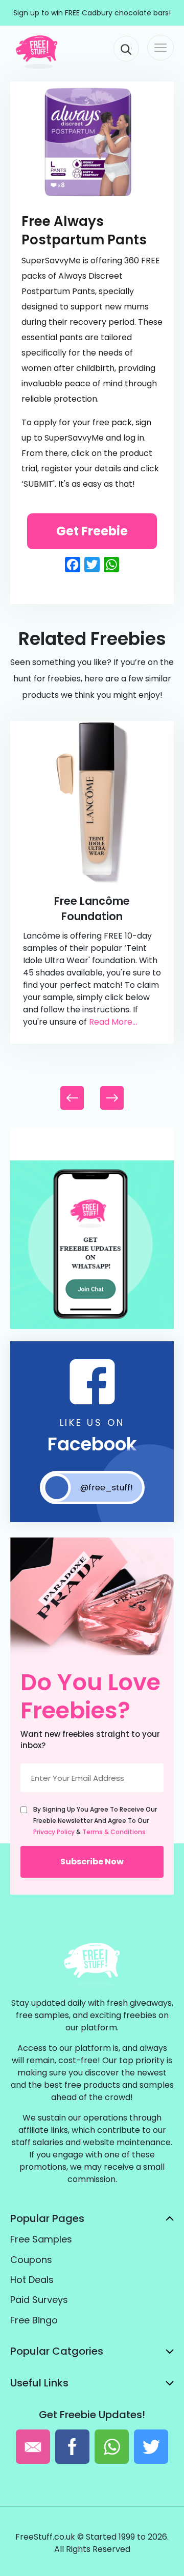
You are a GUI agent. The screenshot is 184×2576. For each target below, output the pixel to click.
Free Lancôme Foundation (92, 909)
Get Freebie (92, 531)
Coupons (31, 2260)
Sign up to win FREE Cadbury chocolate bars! (92, 13)
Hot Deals (32, 2280)
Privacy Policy (54, 1832)
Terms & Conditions (114, 1832)
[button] (112, 1098)
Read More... (113, 1022)
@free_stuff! (107, 1488)
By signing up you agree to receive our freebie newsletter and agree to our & (95, 1821)
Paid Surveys (39, 2300)
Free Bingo (34, 2320)
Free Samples (41, 2239)
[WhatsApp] (92, 1327)
